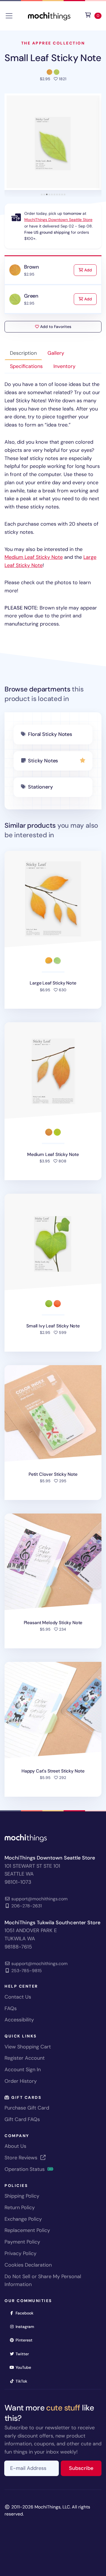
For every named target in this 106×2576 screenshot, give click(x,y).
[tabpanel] (53, 504)
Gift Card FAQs (22, 2119)
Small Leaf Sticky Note (53, 58)
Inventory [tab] (64, 366)
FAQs (11, 2008)
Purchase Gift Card (27, 2108)
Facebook (26, 2313)
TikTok (23, 2381)
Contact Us (18, 1997)
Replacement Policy (27, 2230)
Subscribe (85, 2468)
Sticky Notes (43, 761)
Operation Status (25, 2169)
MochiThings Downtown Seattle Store (58, 220)
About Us (15, 2146)
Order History (21, 2081)
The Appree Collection (53, 43)
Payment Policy (22, 2242)
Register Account (25, 2058)
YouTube (25, 2367)
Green (31, 296)
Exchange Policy (23, 2219)
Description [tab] (23, 353)
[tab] (42, 194)
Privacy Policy (20, 2253)
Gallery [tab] (56, 353)
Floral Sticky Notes (50, 734)
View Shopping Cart (28, 2047)
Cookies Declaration (28, 2265)
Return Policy (20, 2207)
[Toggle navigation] (9, 16)
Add (90, 270)
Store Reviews (22, 2158)
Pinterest (26, 2340)
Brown (32, 267)
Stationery (40, 787)
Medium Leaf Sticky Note (34, 557)
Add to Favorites (55, 327)
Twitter (24, 2354)
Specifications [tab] (26, 366)
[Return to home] (49, 15)
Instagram (27, 2326)
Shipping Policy (22, 2196)
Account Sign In (23, 2070)
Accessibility (19, 2020)
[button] (53, 142)
